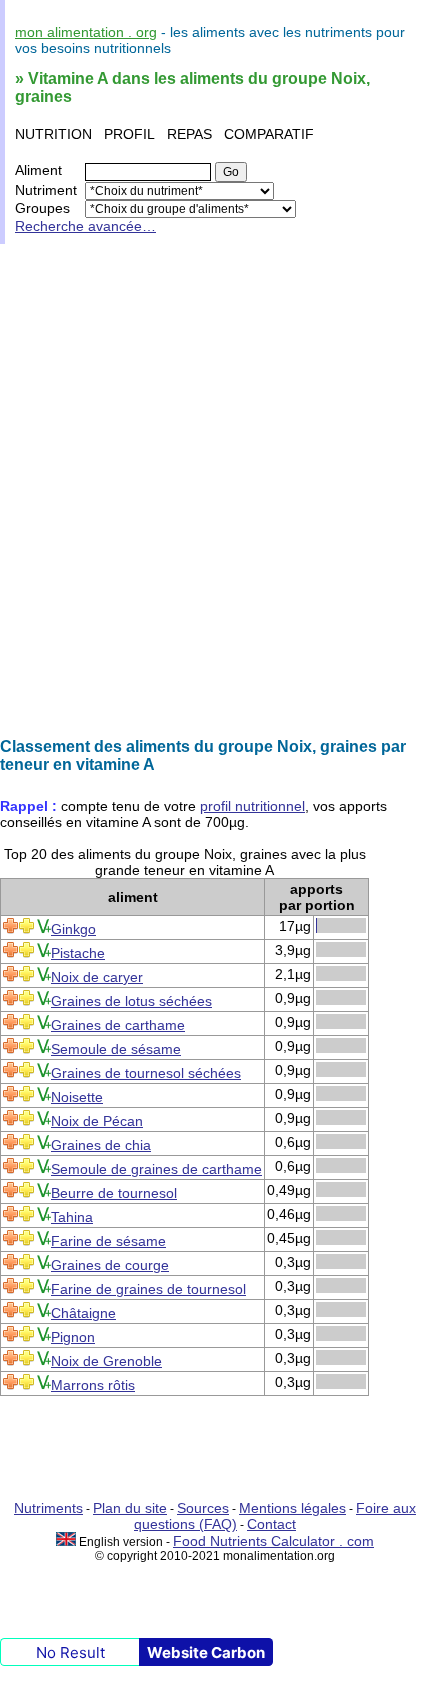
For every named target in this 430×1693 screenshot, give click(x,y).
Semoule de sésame (116, 1049)
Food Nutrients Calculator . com (273, 1541)
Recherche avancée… (85, 226)
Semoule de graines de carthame (156, 1169)
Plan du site (130, 1508)
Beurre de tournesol (114, 1193)
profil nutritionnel (252, 806)
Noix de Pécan (97, 1121)
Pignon (73, 1337)
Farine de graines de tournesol (148, 1289)
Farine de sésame (108, 1241)
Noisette (77, 1097)
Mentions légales (292, 1508)
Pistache (78, 953)
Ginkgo (73, 929)
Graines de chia (101, 1145)
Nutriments (48, 1508)
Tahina (72, 1217)
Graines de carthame (118, 1025)
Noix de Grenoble (106, 1361)
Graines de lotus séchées (131, 1001)
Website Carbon (206, 1652)
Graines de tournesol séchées (146, 1073)
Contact (271, 1524)
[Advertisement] (215, 491)
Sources (203, 1508)
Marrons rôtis (93, 1385)
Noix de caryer (97, 977)
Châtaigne (83, 1313)
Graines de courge (110, 1265)
